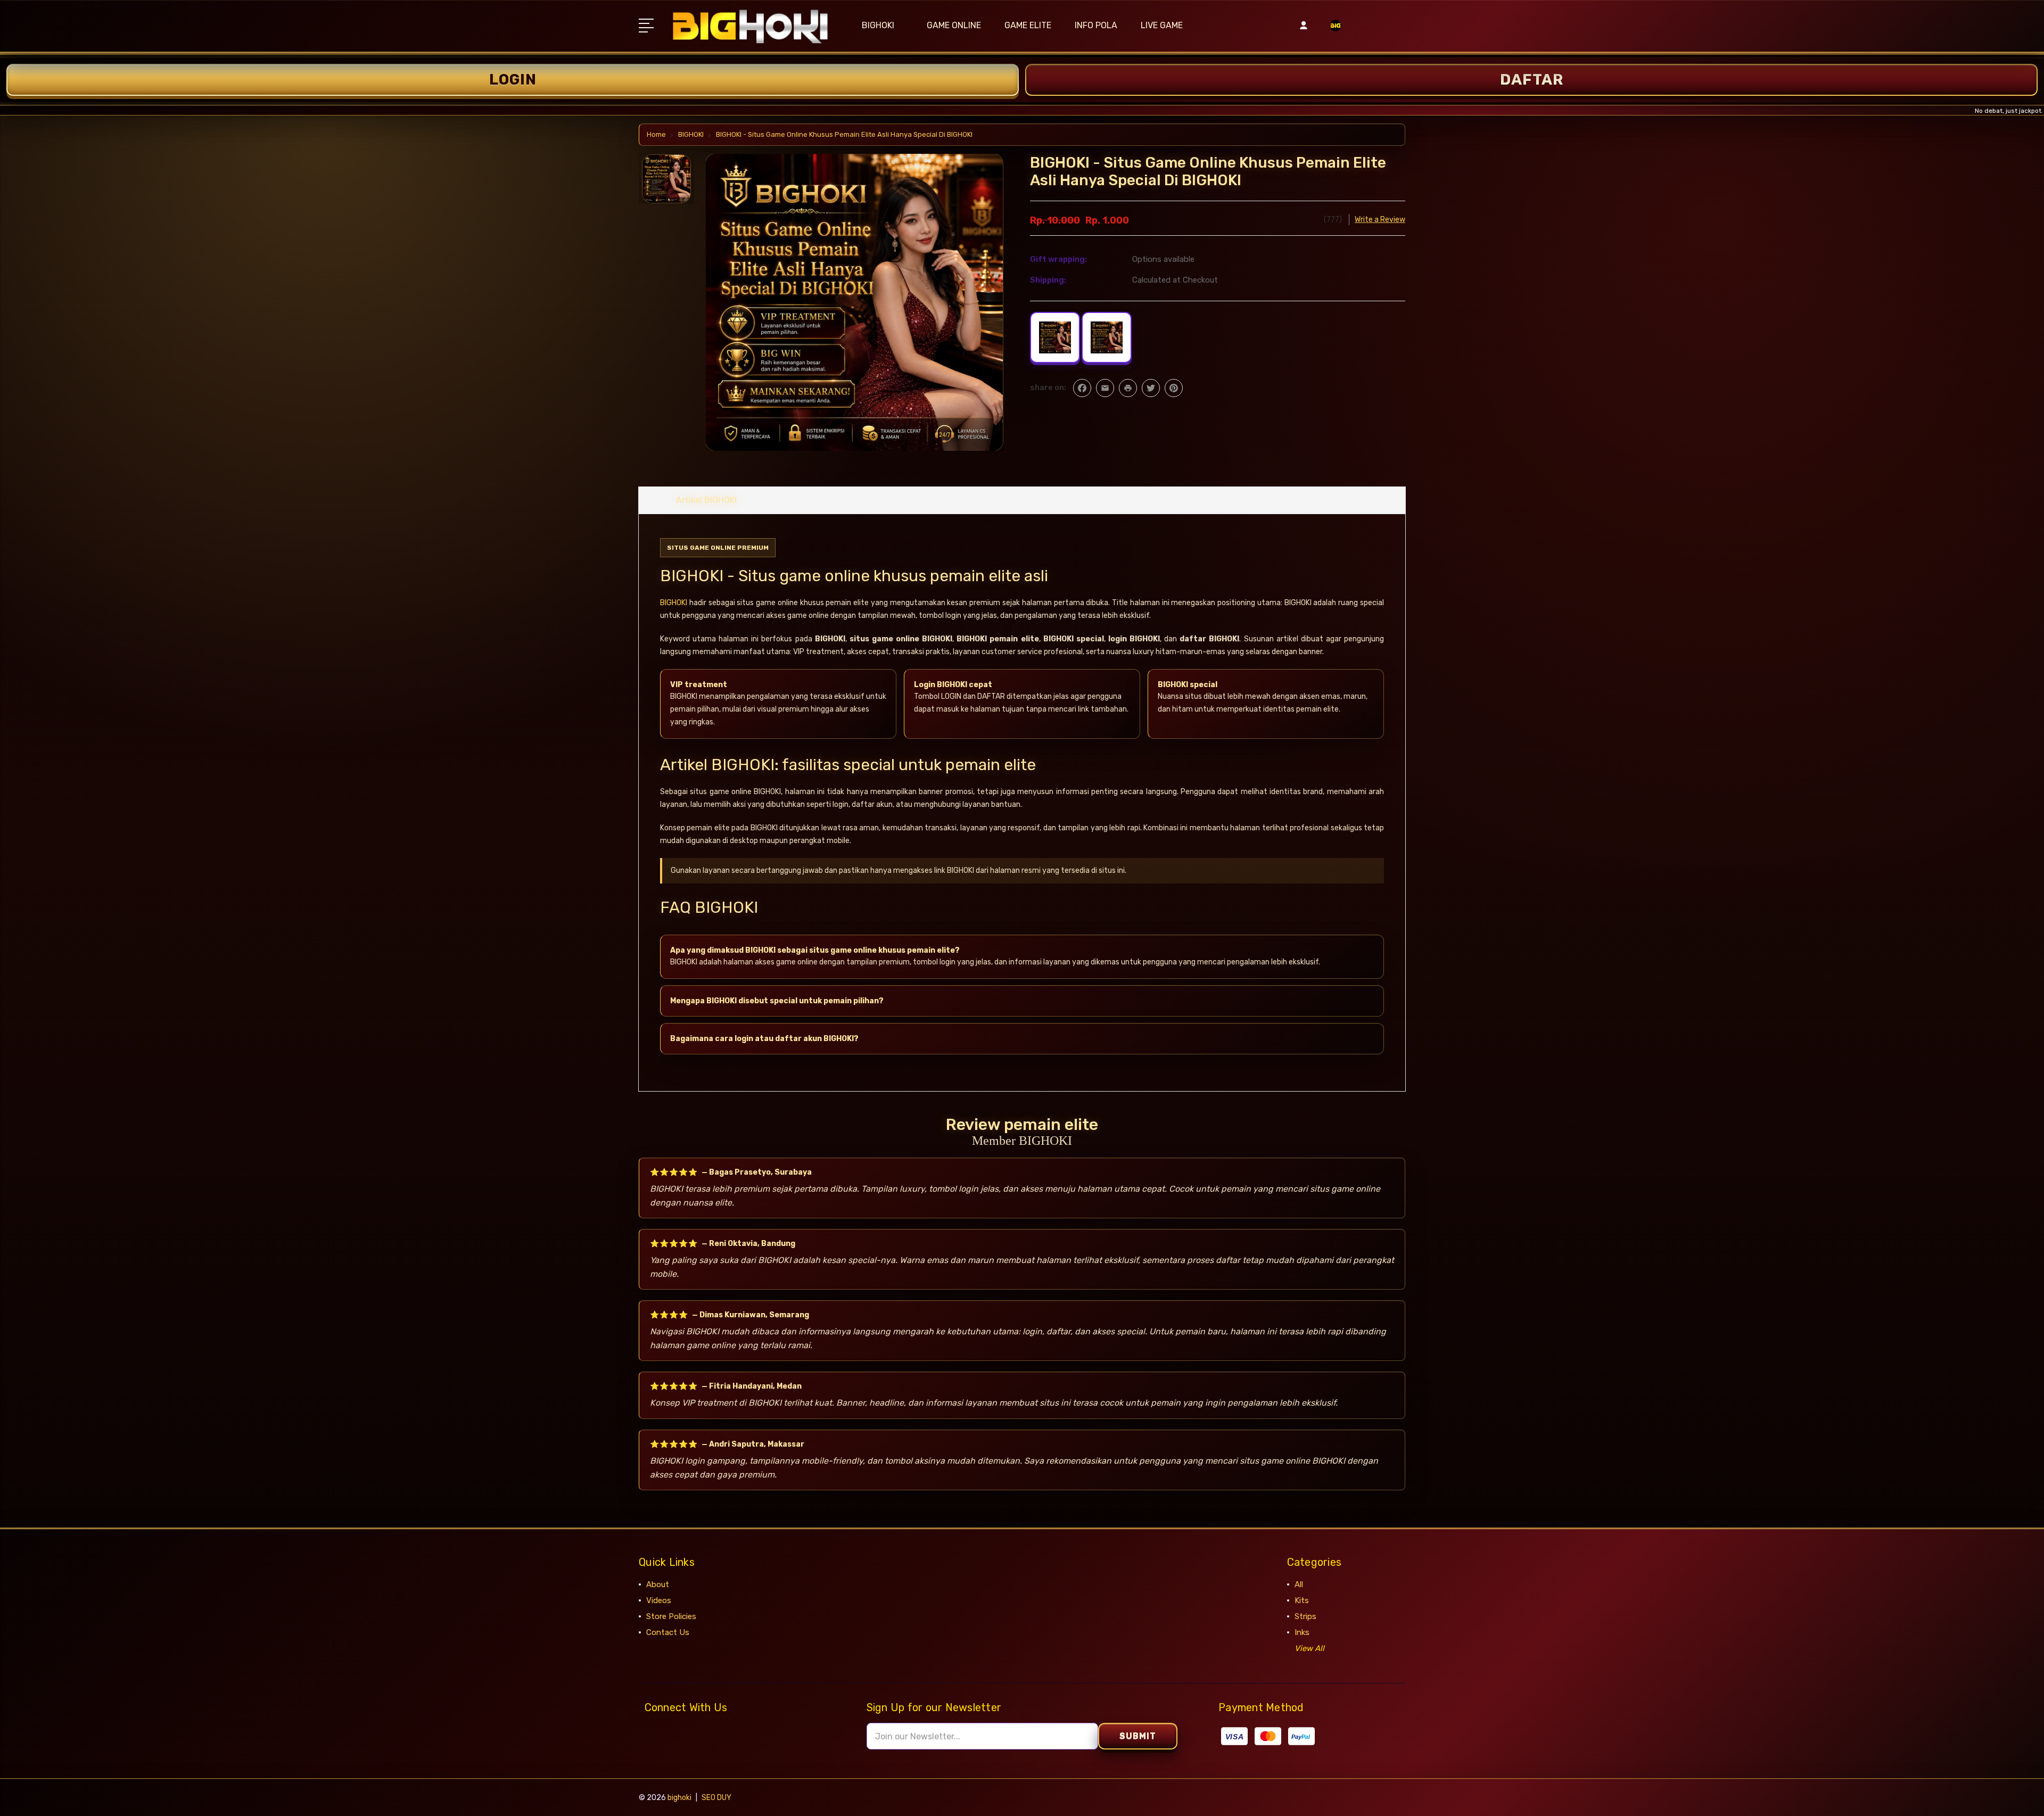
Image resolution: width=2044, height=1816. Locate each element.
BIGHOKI (878, 25)
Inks (1302, 1632)
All (1299, 1584)
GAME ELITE (1028, 25)
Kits (1302, 1600)
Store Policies (671, 1616)
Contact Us (668, 1632)
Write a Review (1380, 220)
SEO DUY (716, 1798)
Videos (659, 1600)
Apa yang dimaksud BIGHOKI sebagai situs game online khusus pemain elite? (815, 950)
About (658, 1584)
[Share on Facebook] (1082, 388)
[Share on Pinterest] (1174, 388)
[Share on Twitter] (1151, 388)
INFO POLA (1096, 25)
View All (1309, 1648)
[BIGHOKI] (1336, 32)
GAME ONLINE (954, 25)
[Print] (1128, 388)
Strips (1305, 1616)
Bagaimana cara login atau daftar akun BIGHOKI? (764, 1039)
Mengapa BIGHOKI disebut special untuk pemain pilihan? (777, 1001)
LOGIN (513, 80)
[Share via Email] (1105, 388)
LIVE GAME (1162, 25)
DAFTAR (1532, 80)
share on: (1048, 387)
